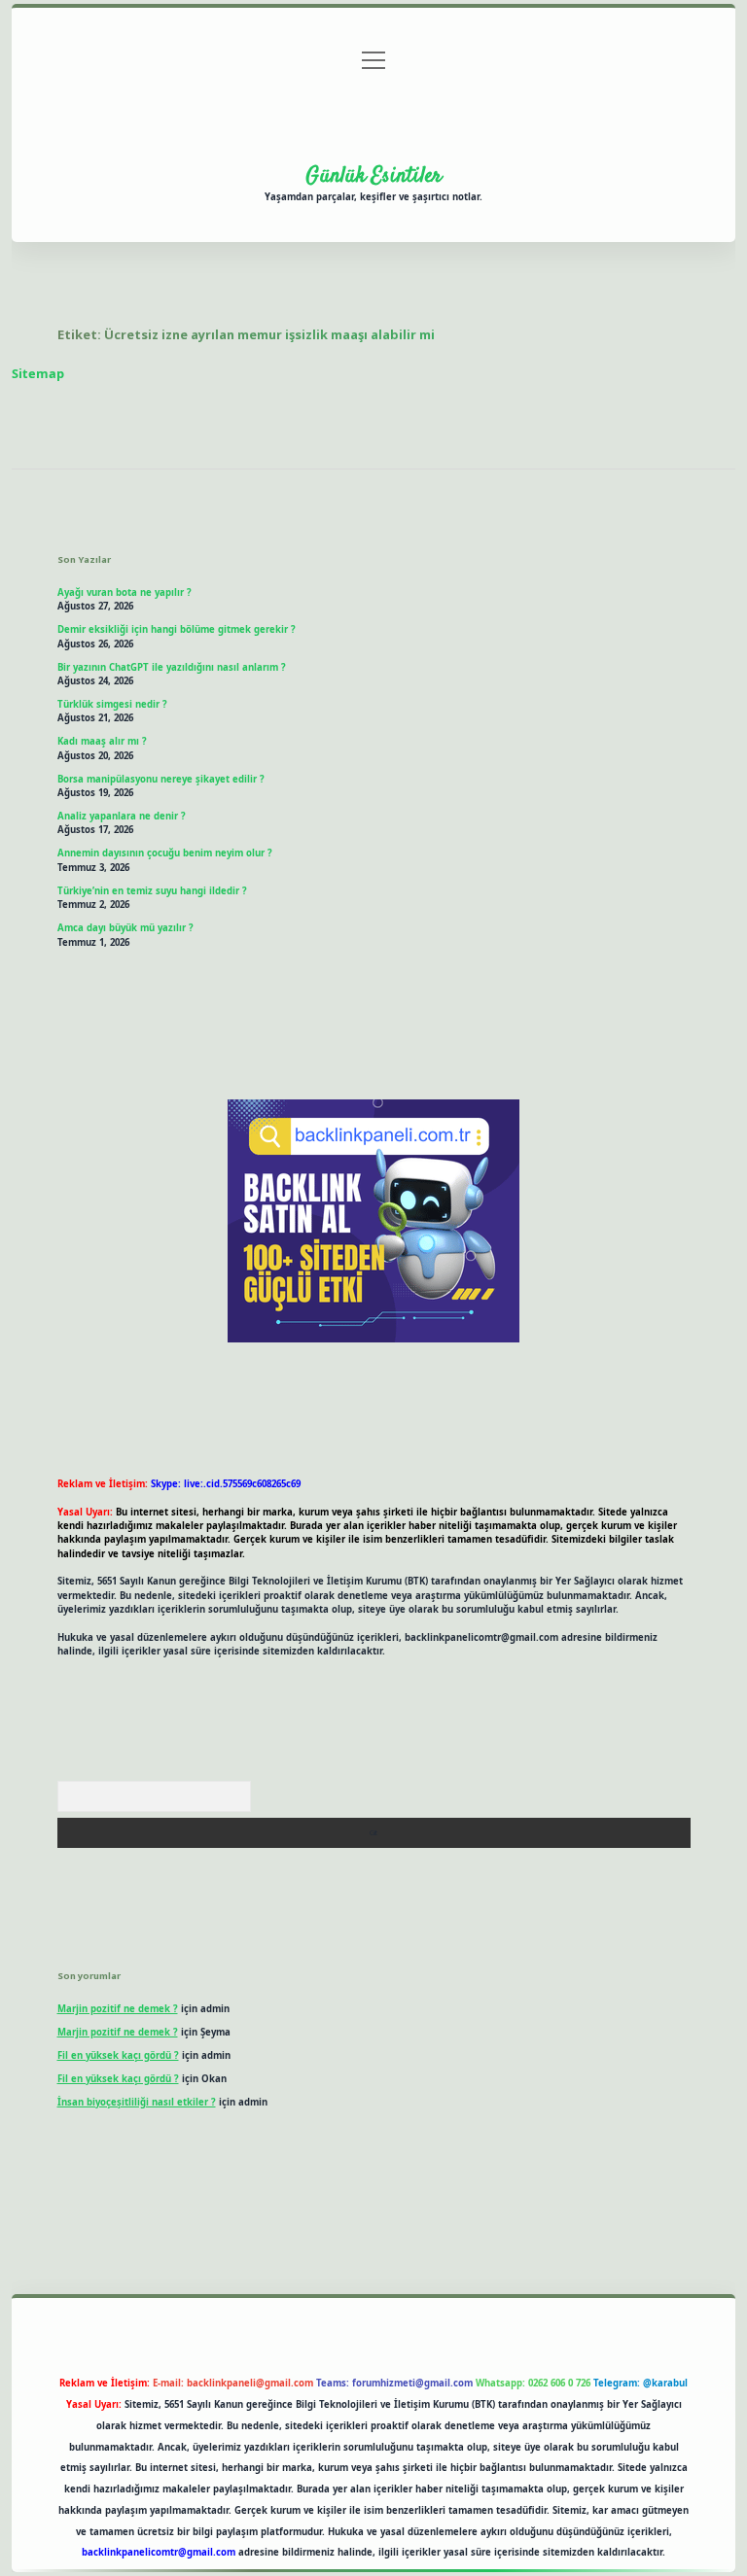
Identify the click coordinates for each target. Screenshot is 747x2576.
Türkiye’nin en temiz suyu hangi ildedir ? (152, 891)
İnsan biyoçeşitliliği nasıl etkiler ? (137, 2102)
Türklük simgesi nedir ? (112, 704)
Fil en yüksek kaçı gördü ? (118, 2055)
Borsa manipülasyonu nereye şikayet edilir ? (161, 779)
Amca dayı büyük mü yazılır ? (125, 928)
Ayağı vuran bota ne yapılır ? (124, 592)
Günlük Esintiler (373, 176)
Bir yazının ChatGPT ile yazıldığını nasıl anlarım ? (172, 667)
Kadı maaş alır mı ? (102, 741)
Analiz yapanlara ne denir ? (122, 816)
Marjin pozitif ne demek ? (118, 2009)
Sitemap (38, 373)
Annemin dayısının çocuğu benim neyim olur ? (165, 853)
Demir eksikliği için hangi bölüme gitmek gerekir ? (177, 629)
